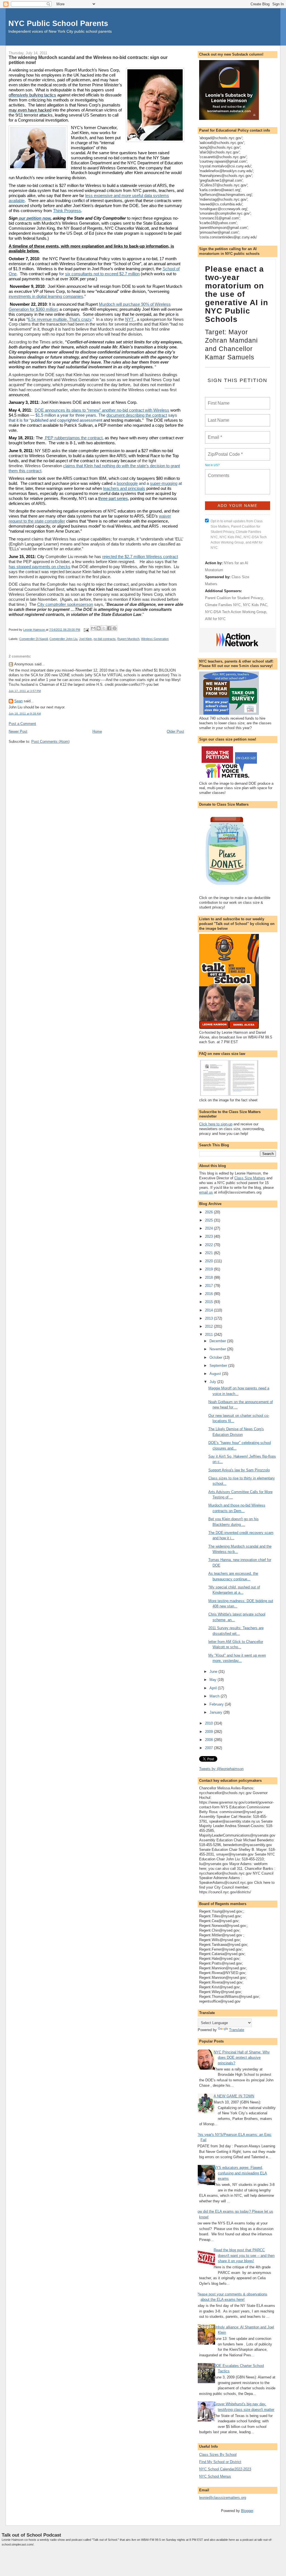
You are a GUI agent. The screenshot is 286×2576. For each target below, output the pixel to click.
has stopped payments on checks (40, 567)
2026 (209, 1212)
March (215, 1696)
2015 (209, 1302)
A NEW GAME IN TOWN (234, 2096)
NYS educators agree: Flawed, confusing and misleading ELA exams (240, 2173)
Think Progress (67, 211)
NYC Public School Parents (58, 23)
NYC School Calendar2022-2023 (225, 2469)
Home (97, 731)
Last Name (218, 417)
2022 (209, 1245)
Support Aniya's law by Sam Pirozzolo (239, 1470)
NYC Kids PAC (255, 605)
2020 (209, 1261)
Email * (214, 434)
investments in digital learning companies (46, 296)
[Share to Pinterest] (115, 628)
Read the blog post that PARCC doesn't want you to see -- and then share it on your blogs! (244, 2255)
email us (206, 1192)
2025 (209, 1220)
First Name (218, 400)
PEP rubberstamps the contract (73, 438)
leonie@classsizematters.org (223, 2498)
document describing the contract (137, 415)
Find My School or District (220, 2462)
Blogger (247, 2511)
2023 (209, 1236)
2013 (209, 1318)
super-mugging (164, 483)
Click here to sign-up (216, 1124)
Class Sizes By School (218, 2455)
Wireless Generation (155, 639)
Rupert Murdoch (128, 639)
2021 (209, 1253)
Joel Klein (85, 639)
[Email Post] (86, 630)
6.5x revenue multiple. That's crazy (60, 319)
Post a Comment (22, 724)
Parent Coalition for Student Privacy (234, 598)
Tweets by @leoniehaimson (221, 1769)
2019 (209, 1269)
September (219, 1366)
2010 (209, 1723)
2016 (209, 1294)
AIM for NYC (215, 619)
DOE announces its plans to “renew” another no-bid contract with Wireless (102, 410)
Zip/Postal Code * (224, 451)
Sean (18, 701)
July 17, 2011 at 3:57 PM (25, 691)
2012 (209, 1326)
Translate (237, 2030)
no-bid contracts (105, 639)
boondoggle (127, 483)
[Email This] (93, 628)
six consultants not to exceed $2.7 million (102, 274)
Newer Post (18, 731)
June (214, 1672)
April (214, 1688)
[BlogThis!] (99, 628)
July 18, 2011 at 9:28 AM (25, 714)
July (213, 1382)
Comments (218, 472)
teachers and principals (124, 488)
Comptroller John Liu (63, 639)
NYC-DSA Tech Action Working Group (236, 612)
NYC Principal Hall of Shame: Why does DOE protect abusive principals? (242, 2058)
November (218, 1349)
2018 (209, 1278)
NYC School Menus (215, 2476)
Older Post (175, 731)
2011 (209, 1335)
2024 (209, 1228)
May (214, 1680)
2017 (209, 1286)
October (216, 1357)
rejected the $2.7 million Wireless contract (140, 557)
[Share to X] (104, 628)
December (218, 1341)
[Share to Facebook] (109, 628)
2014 (209, 1310)
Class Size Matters (250, 1178)
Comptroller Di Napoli (34, 639)
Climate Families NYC (223, 605)
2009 (209, 1732)
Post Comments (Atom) (50, 742)
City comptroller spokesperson (65, 604)
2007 (209, 1748)
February (217, 1704)
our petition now (34, 218)
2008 (209, 1740)
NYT (130, 319)
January (216, 1712)
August (216, 1374)
